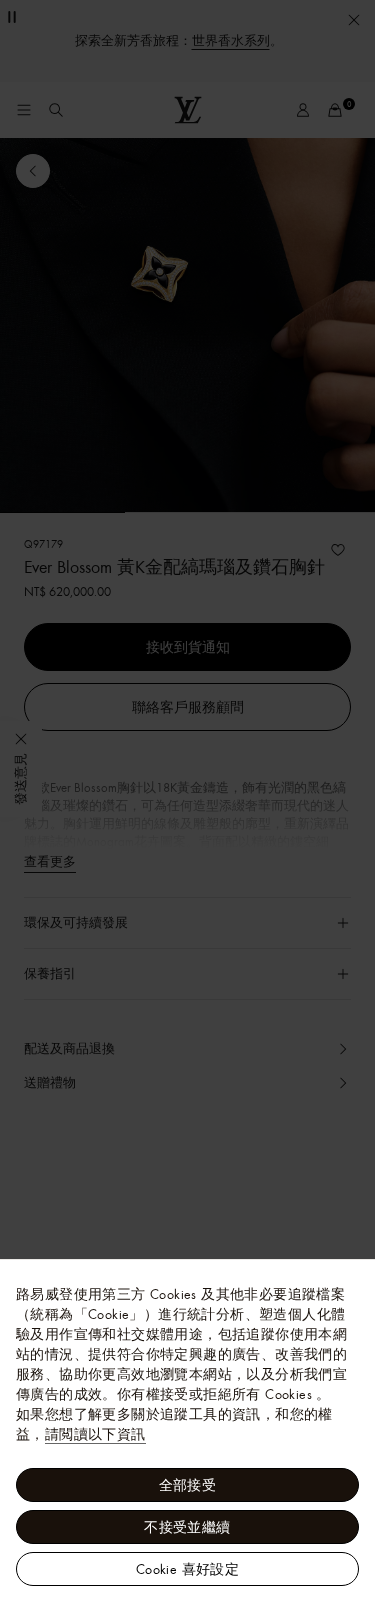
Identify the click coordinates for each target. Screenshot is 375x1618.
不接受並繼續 (187, 1527)
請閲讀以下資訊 (95, 1434)
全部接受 (188, 1485)
